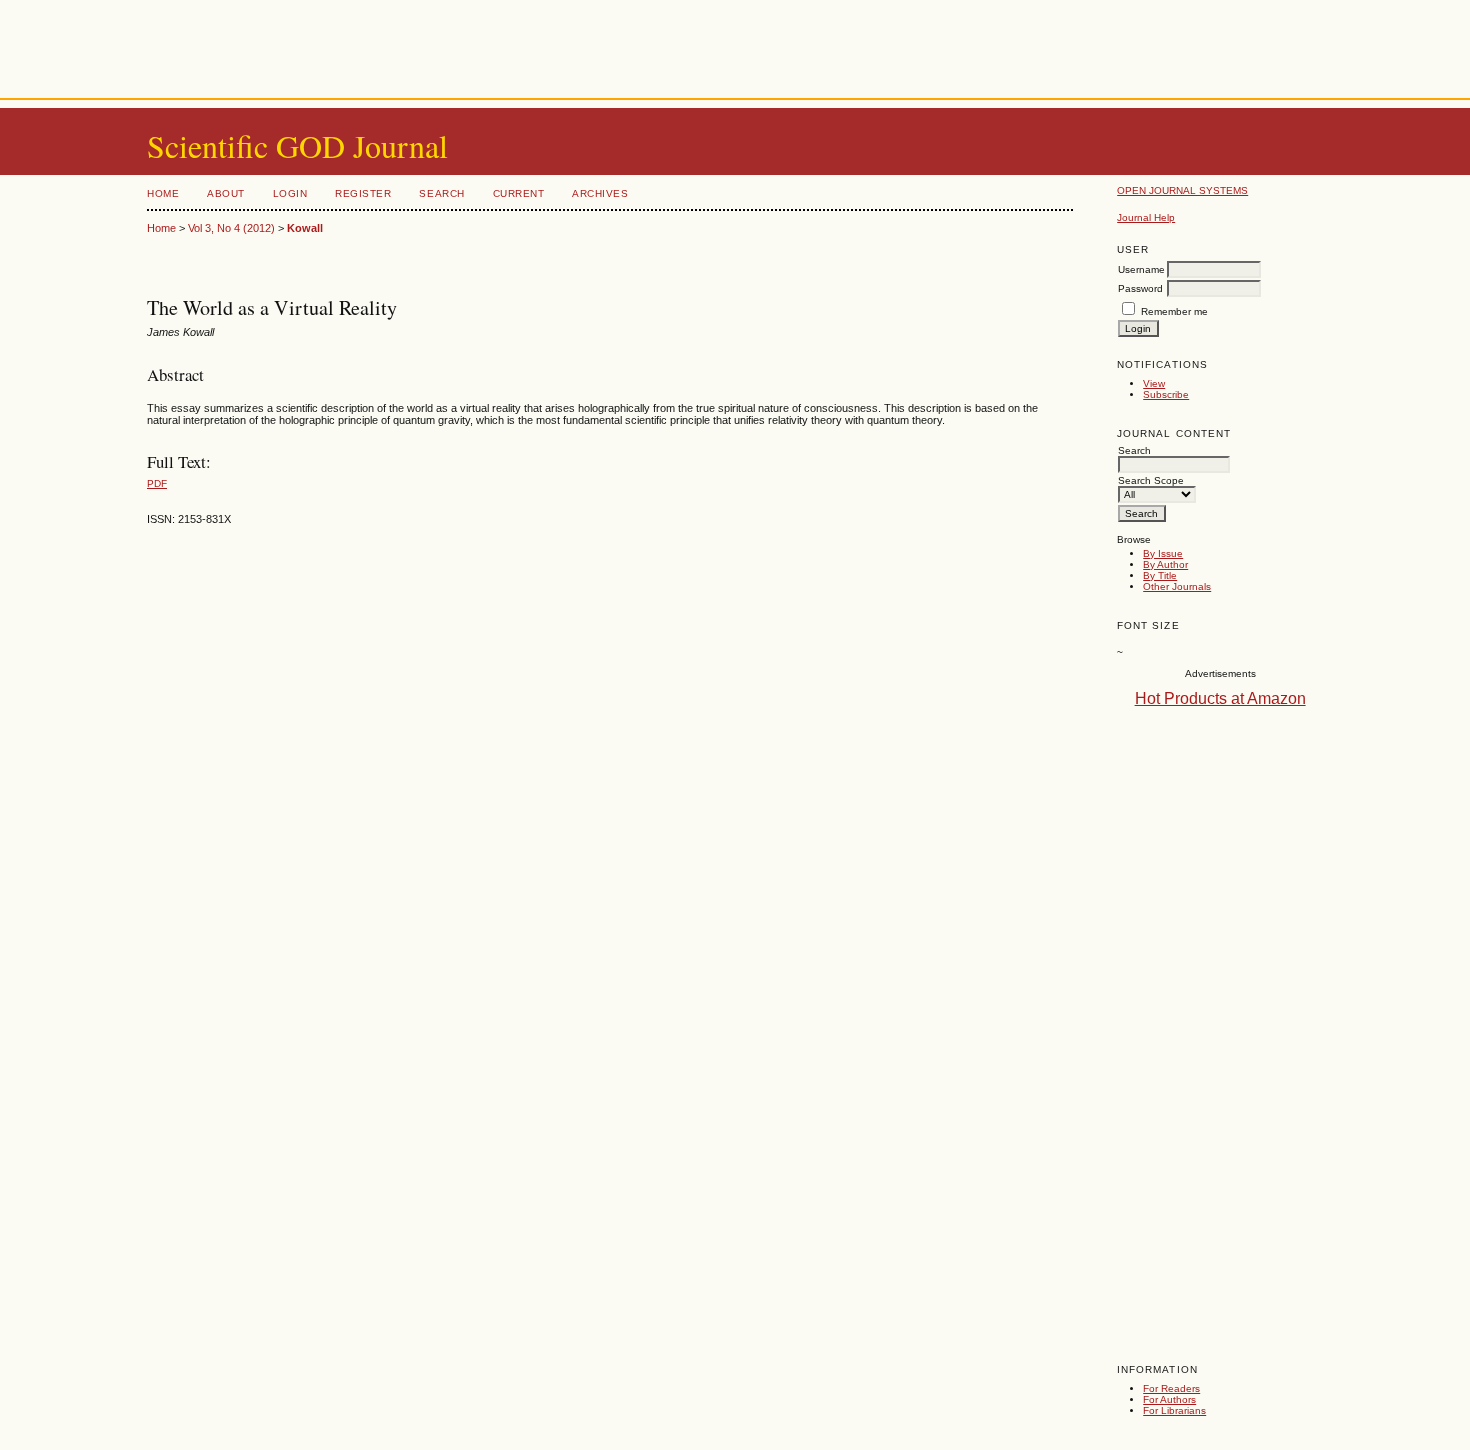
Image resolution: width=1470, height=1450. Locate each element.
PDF (157, 483)
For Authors (1169, 1399)
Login (290, 193)
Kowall (305, 228)
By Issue (1163, 553)
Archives (600, 193)
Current (519, 193)
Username (1141, 269)
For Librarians (1174, 1410)
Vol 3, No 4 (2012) (231, 228)
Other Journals (1177, 586)
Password (1140, 288)
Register (363, 193)
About (226, 193)
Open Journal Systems (1182, 190)
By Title (1160, 575)
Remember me (1174, 311)
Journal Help (1146, 217)
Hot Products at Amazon (1220, 698)
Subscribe (1166, 394)
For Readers (1171, 1388)
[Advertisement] (735, 45)
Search (441, 193)
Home (163, 193)
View (1154, 383)
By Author (1165, 564)
